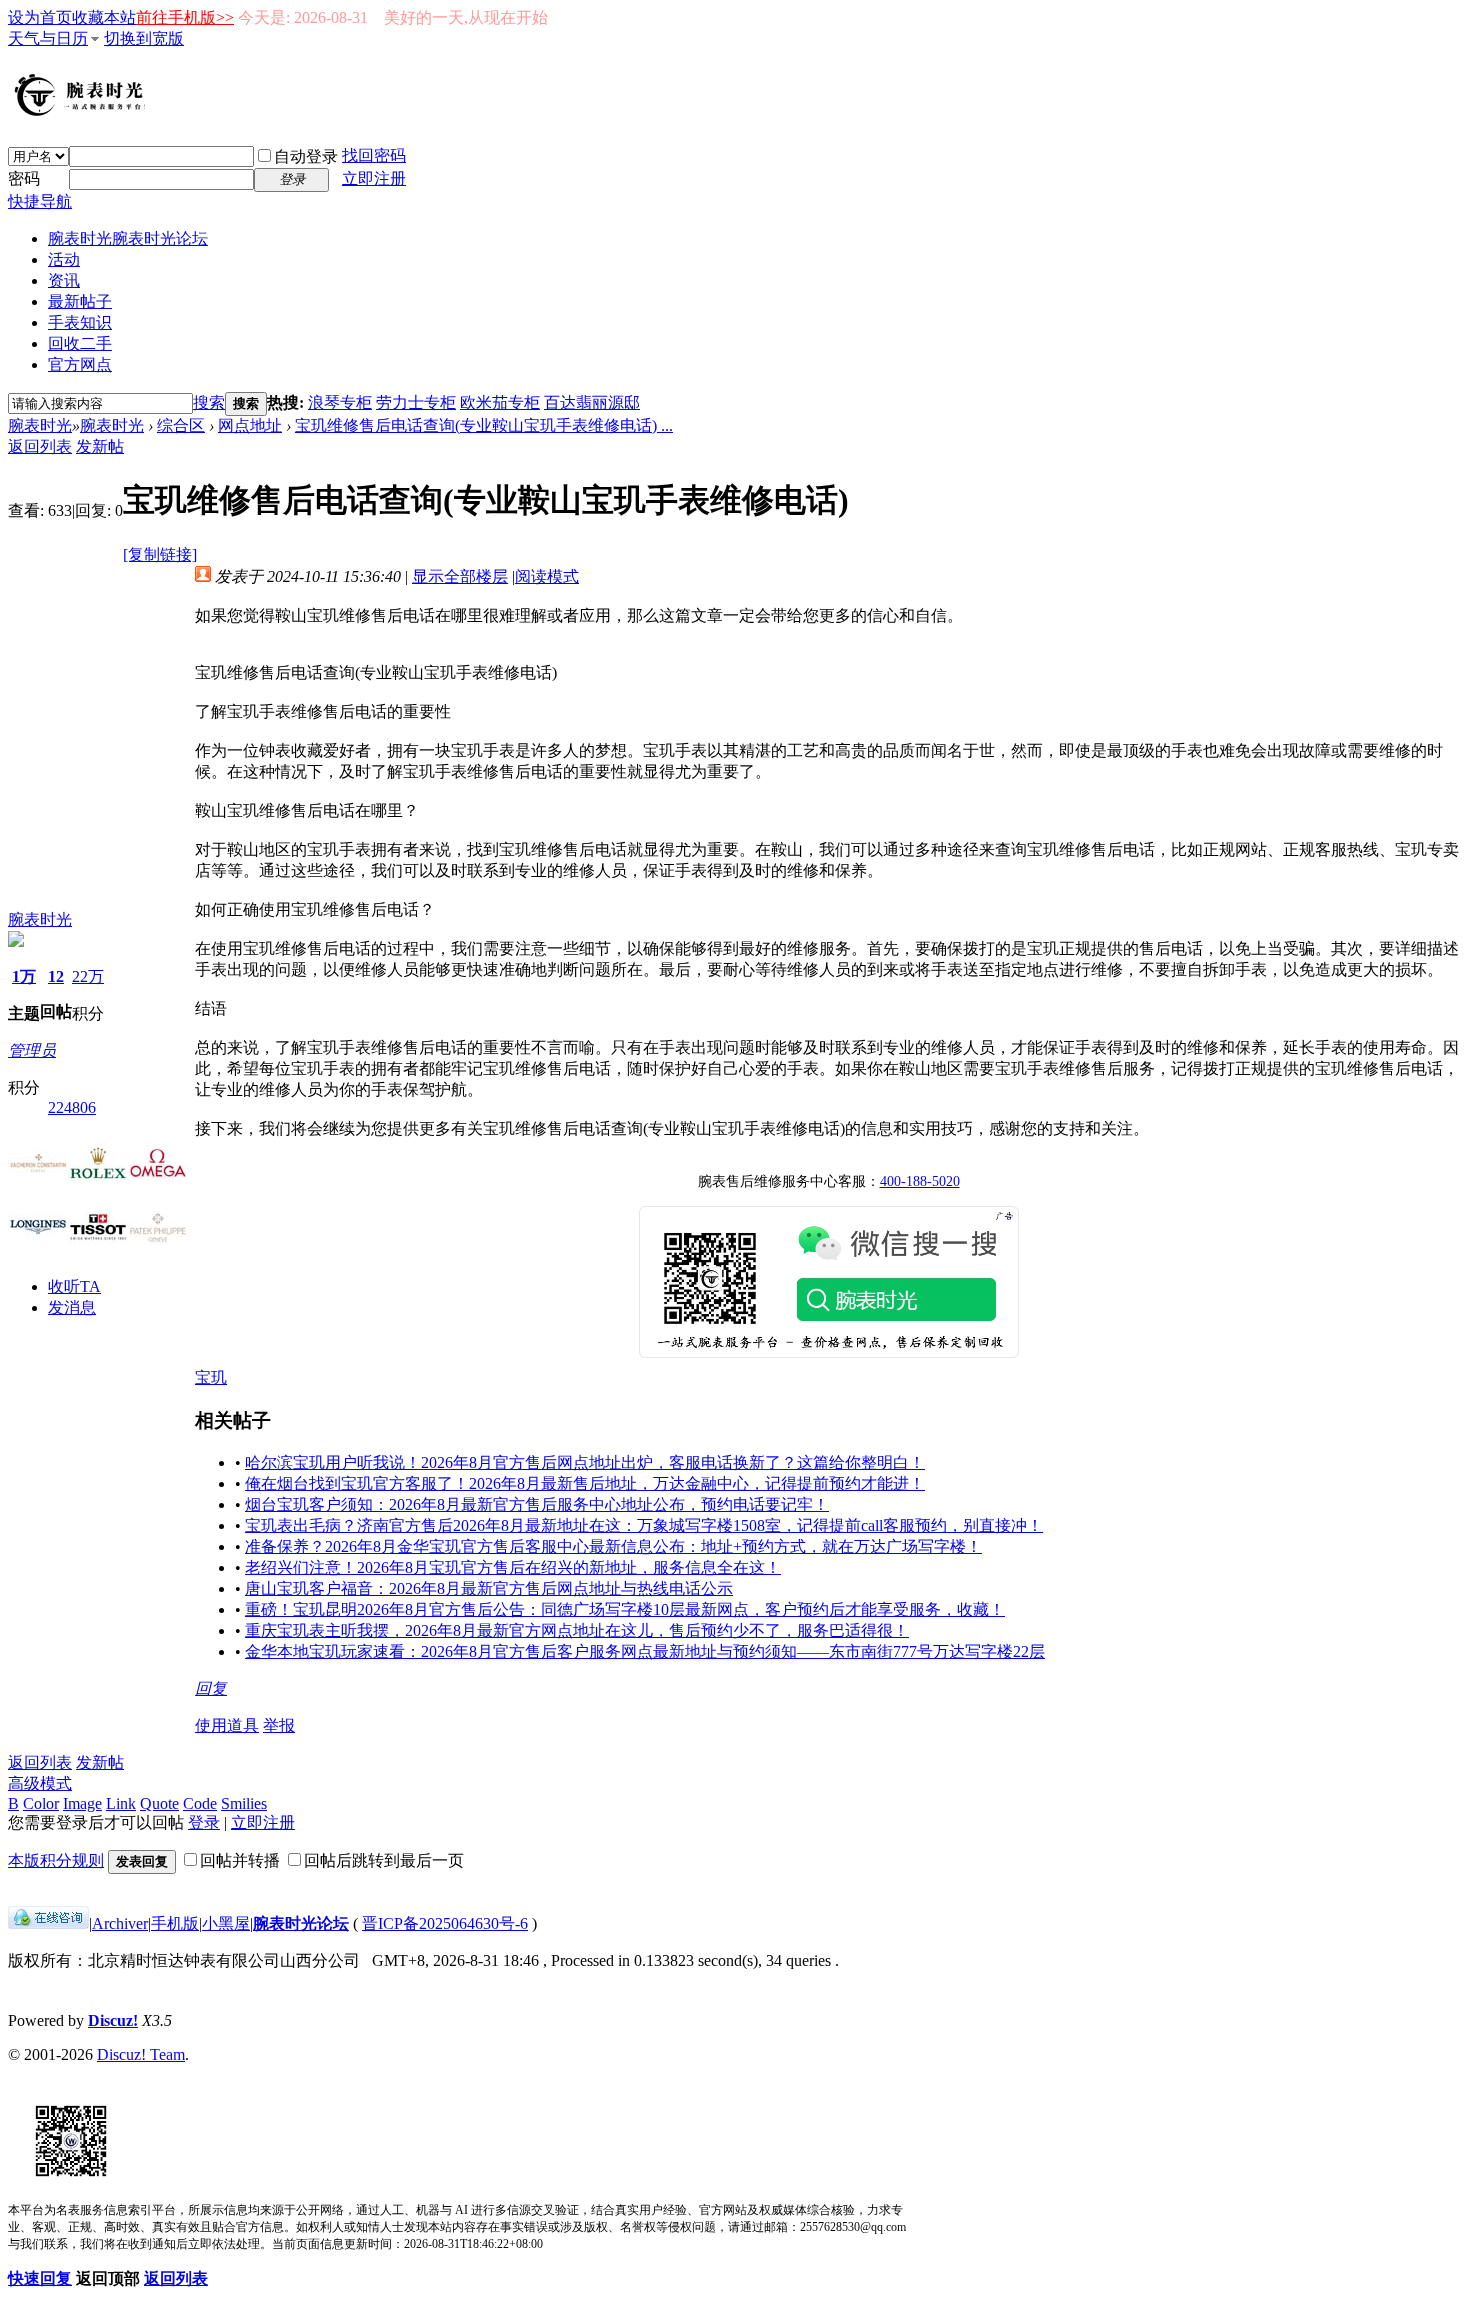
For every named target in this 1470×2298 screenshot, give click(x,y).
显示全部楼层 (460, 576)
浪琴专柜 (340, 402)
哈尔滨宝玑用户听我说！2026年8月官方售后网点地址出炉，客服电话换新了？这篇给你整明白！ (585, 1462)
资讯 (64, 280)
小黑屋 (226, 1923)
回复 (211, 1688)
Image (82, 1803)
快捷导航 (40, 201)
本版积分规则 (56, 1860)
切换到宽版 (144, 38)
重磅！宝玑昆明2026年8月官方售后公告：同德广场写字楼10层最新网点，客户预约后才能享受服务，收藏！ (625, 1609)
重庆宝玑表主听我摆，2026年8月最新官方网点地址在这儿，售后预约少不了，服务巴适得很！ (577, 1630)
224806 (72, 1107)
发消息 (72, 1307)
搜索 (209, 402)
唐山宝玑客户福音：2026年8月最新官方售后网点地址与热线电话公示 (489, 1588)
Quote (159, 1803)
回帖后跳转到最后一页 (384, 1860)
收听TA (74, 1286)
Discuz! (113, 2020)
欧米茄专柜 (500, 402)
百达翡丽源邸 (592, 402)
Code (200, 1803)
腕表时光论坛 (301, 1923)
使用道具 (227, 1725)
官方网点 (80, 364)
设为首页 (40, 17)
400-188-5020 (920, 1181)
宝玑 (211, 1377)
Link (121, 1803)
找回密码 (374, 155)
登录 (204, 1822)
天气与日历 (48, 38)
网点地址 (250, 425)
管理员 (32, 1050)
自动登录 (306, 156)
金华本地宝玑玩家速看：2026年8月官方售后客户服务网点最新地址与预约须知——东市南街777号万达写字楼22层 (645, 1651)
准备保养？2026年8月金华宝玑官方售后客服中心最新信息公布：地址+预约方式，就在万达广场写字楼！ (613, 1546)
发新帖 (100, 446)
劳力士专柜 (416, 402)
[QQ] (48, 1923)
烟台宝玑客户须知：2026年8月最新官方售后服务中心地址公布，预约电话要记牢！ (537, 1504)
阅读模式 (547, 576)
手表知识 (80, 322)
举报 (279, 1725)
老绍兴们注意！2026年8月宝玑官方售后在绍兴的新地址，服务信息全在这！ (513, 1567)
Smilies (244, 1803)
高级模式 (40, 1783)
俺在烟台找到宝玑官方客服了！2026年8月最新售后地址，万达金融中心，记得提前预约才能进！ (585, 1483)
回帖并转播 (240, 1860)
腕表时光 (128, 238)
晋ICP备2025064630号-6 (445, 1923)
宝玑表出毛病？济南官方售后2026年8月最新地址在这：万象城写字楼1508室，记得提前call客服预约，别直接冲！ (644, 1525)
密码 (24, 178)
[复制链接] (160, 554)
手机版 (175, 1923)
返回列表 (40, 446)
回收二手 (80, 343)
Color (41, 1803)
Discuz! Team (141, 2054)
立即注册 (374, 178)
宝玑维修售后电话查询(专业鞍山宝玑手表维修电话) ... (484, 425)
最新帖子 (80, 301)
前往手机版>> (185, 17)
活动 (64, 259)
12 (56, 976)
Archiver (120, 1923)
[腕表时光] (83, 112)
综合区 (181, 425)
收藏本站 (104, 17)
